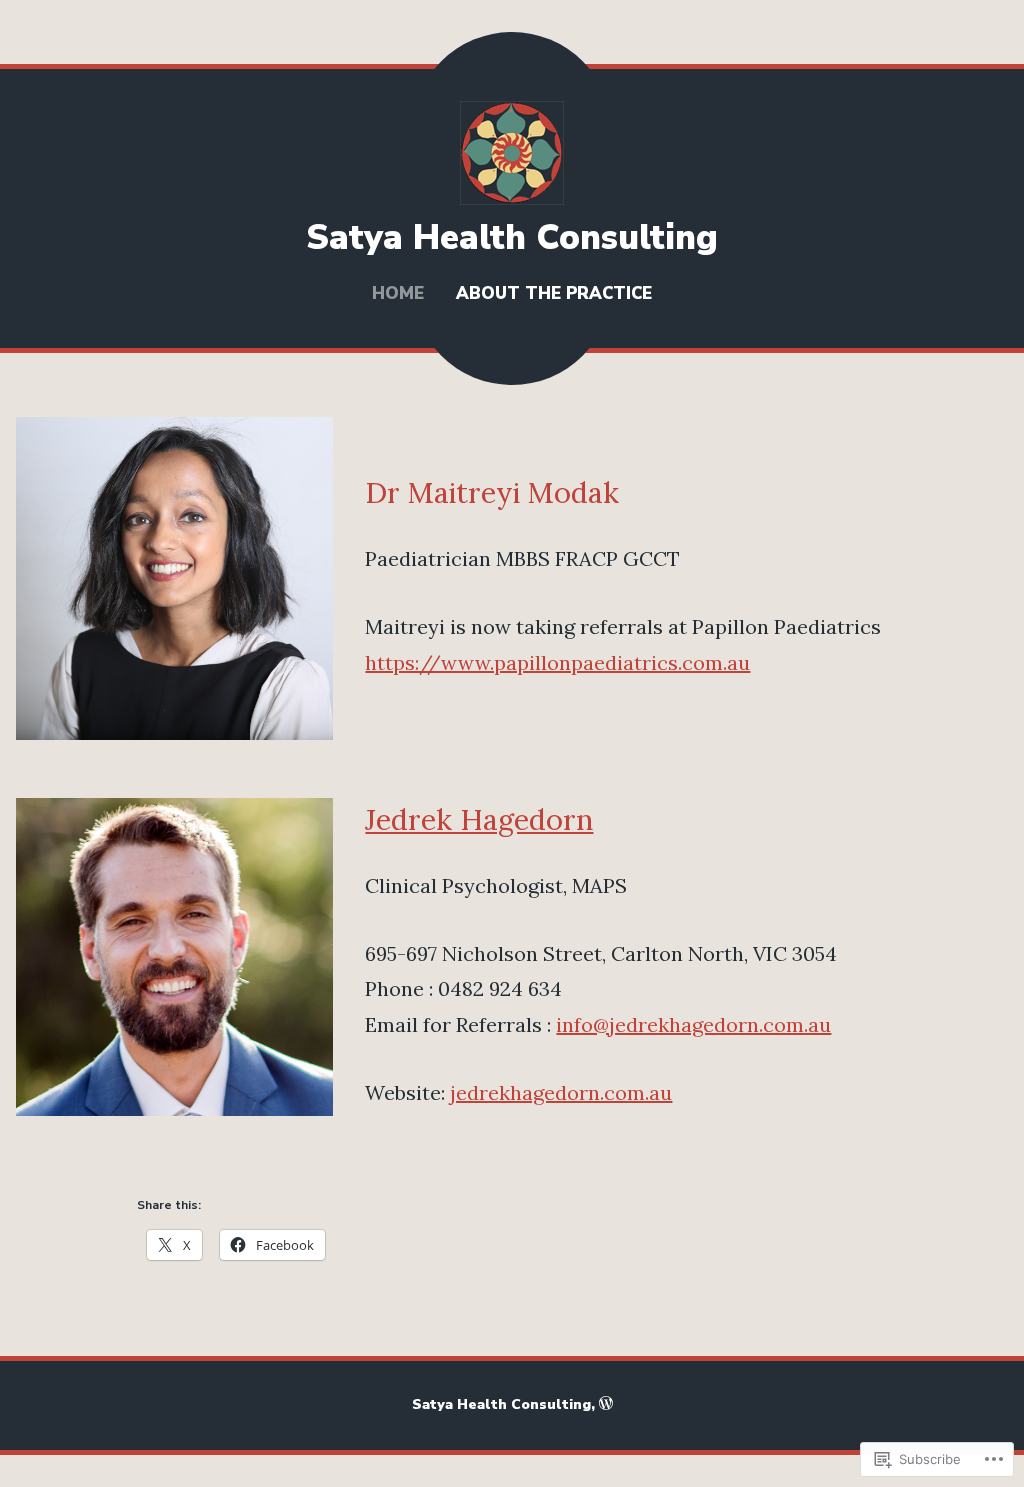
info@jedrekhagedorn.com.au (693, 1024)
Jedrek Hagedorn (479, 819)
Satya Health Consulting (512, 237)
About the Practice (554, 293)
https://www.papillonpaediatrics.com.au (557, 662)
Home (398, 293)
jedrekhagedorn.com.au (561, 1092)
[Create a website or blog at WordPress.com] (606, 1404)
